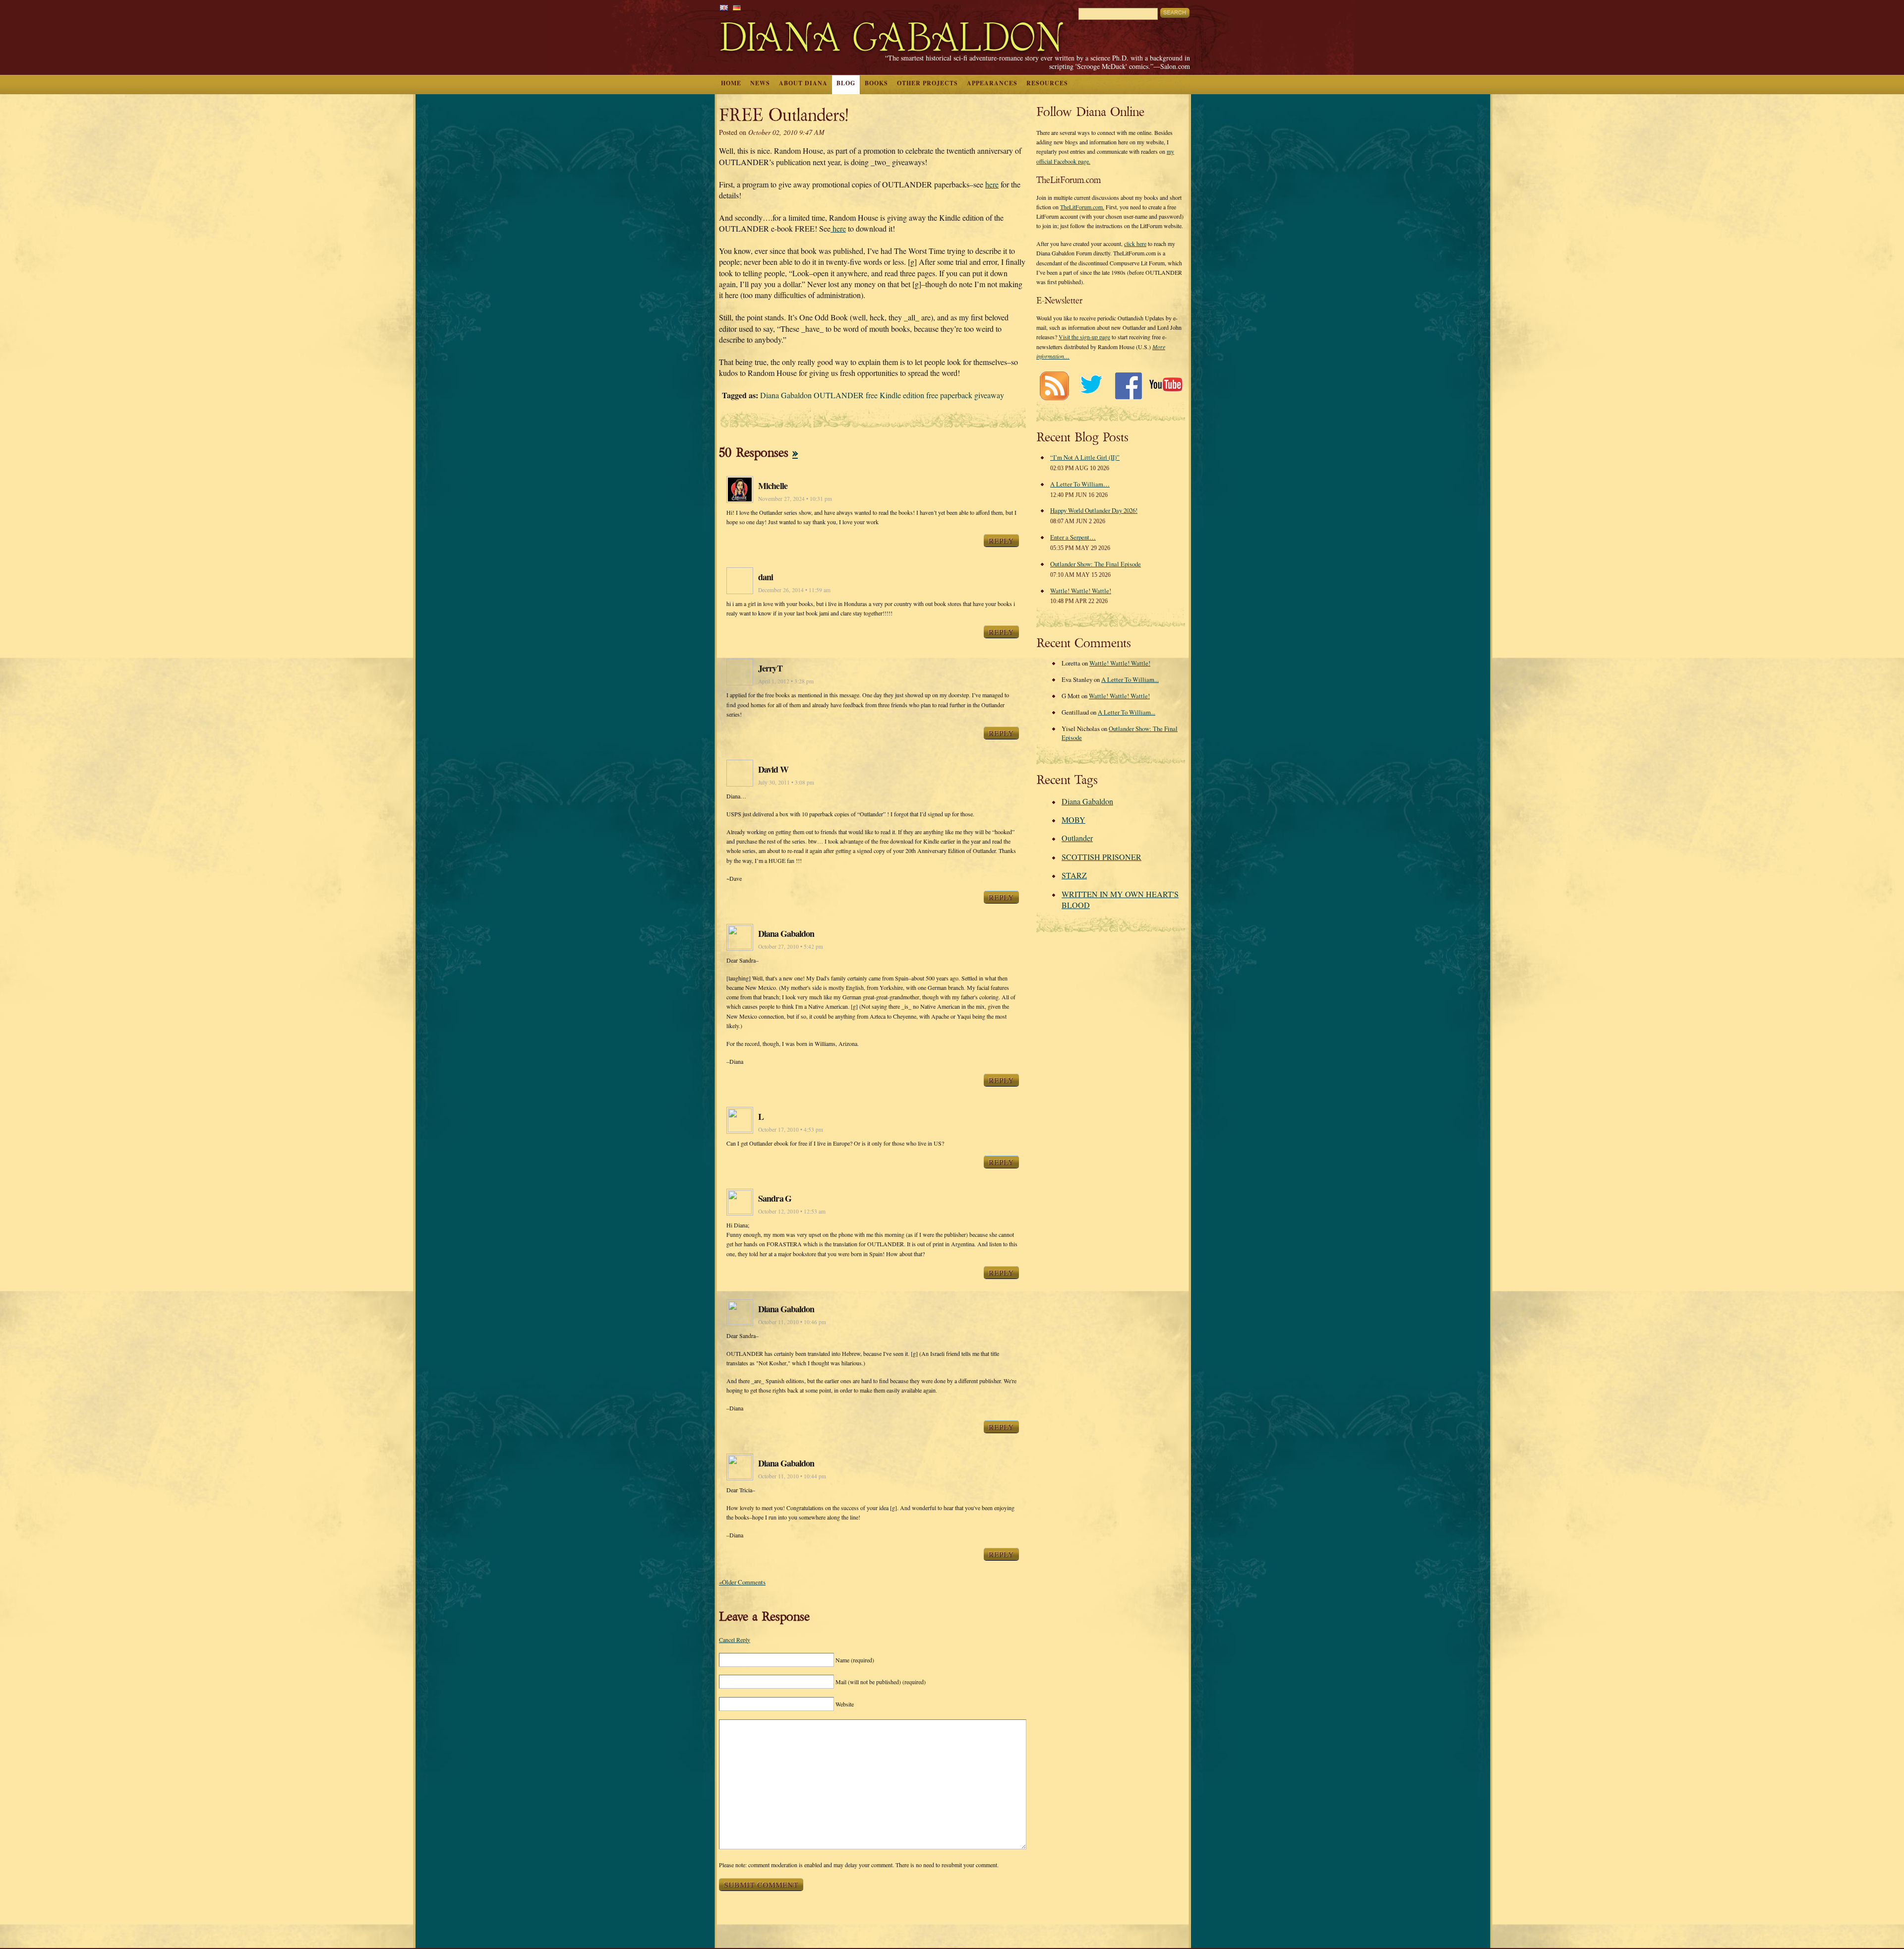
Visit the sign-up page (1084, 337)
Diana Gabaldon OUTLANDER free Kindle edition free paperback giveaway (882, 395)
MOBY (1073, 820)
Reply (1001, 541)
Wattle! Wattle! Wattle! (1081, 591)
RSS (1054, 386)
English (724, 8)
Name (855, 1660)
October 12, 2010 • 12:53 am (792, 1211)
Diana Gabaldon (1087, 801)
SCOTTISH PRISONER (1101, 857)
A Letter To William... (1130, 679)
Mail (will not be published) (881, 1682)
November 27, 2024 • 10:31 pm (795, 499)
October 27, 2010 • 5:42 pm (791, 946)
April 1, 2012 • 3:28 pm (786, 681)
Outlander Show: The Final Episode (1096, 564)
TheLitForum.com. (1082, 207)
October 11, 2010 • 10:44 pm (792, 1476)
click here (1135, 244)
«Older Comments (742, 1582)
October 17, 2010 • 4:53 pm (791, 1129)
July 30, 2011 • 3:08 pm (786, 782)
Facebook (1128, 386)
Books (876, 83)
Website (845, 1704)
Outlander (1077, 838)
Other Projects (927, 83)
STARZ (1074, 875)
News (760, 83)
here (992, 184)
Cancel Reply (735, 1640)
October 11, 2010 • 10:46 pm (792, 1322)
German (737, 8)
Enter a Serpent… (1073, 537)
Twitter (1091, 386)
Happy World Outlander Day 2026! (1094, 510)
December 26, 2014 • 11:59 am (794, 590)
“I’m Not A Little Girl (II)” (1085, 457)
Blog (846, 83)
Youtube (1165, 386)
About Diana (803, 83)
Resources (1047, 83)
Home (731, 83)
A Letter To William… (1080, 484)
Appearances (992, 83)
